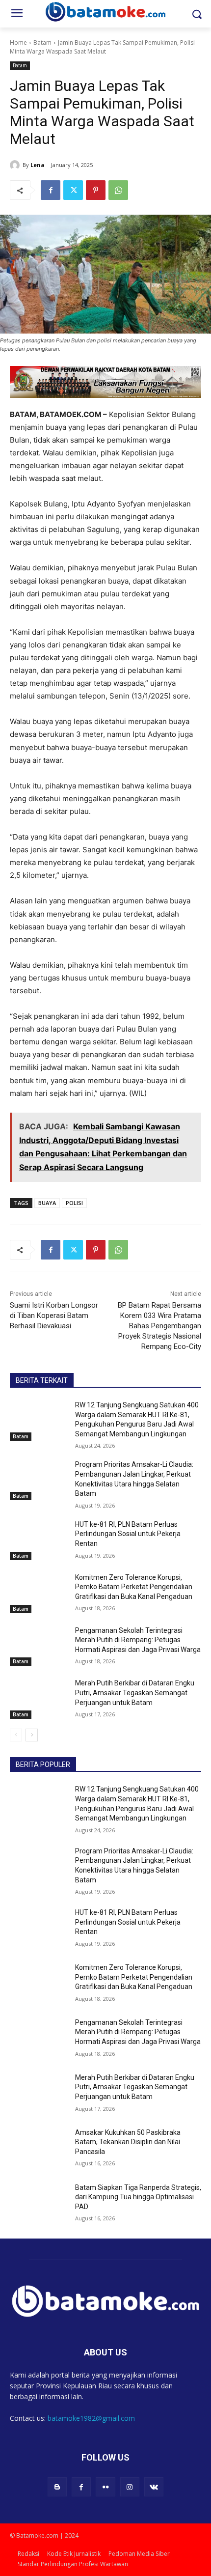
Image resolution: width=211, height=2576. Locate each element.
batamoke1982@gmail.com (91, 2418)
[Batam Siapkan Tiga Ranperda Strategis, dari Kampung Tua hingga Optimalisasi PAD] (39, 2203)
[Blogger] (57, 2487)
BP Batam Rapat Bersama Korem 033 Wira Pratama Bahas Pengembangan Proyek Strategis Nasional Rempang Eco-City (159, 1326)
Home (18, 42)
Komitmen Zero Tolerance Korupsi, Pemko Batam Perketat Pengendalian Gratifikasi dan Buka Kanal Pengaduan (134, 1587)
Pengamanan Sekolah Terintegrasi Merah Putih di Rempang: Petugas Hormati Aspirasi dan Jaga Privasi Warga (138, 1640)
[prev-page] (16, 1735)
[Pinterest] (96, 190)
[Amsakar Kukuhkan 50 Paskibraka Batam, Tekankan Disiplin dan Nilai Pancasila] (39, 2148)
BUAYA (47, 1203)
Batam (42, 42)
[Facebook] (51, 190)
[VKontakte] (154, 2487)
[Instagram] (130, 2487)
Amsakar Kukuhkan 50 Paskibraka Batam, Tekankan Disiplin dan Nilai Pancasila (128, 2142)
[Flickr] (105, 2487)
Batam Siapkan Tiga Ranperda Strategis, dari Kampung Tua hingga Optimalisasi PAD (138, 2197)
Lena (38, 165)
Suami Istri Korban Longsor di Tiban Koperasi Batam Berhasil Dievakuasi (54, 1316)
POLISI (74, 1203)
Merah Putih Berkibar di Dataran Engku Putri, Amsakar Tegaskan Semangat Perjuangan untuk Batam (135, 1693)
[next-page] (32, 1735)
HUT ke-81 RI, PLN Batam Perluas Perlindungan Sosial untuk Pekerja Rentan (128, 1534)
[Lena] (16, 165)
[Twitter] (73, 190)
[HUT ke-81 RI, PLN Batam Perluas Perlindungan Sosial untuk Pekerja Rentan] (39, 1540)
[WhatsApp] (118, 190)
